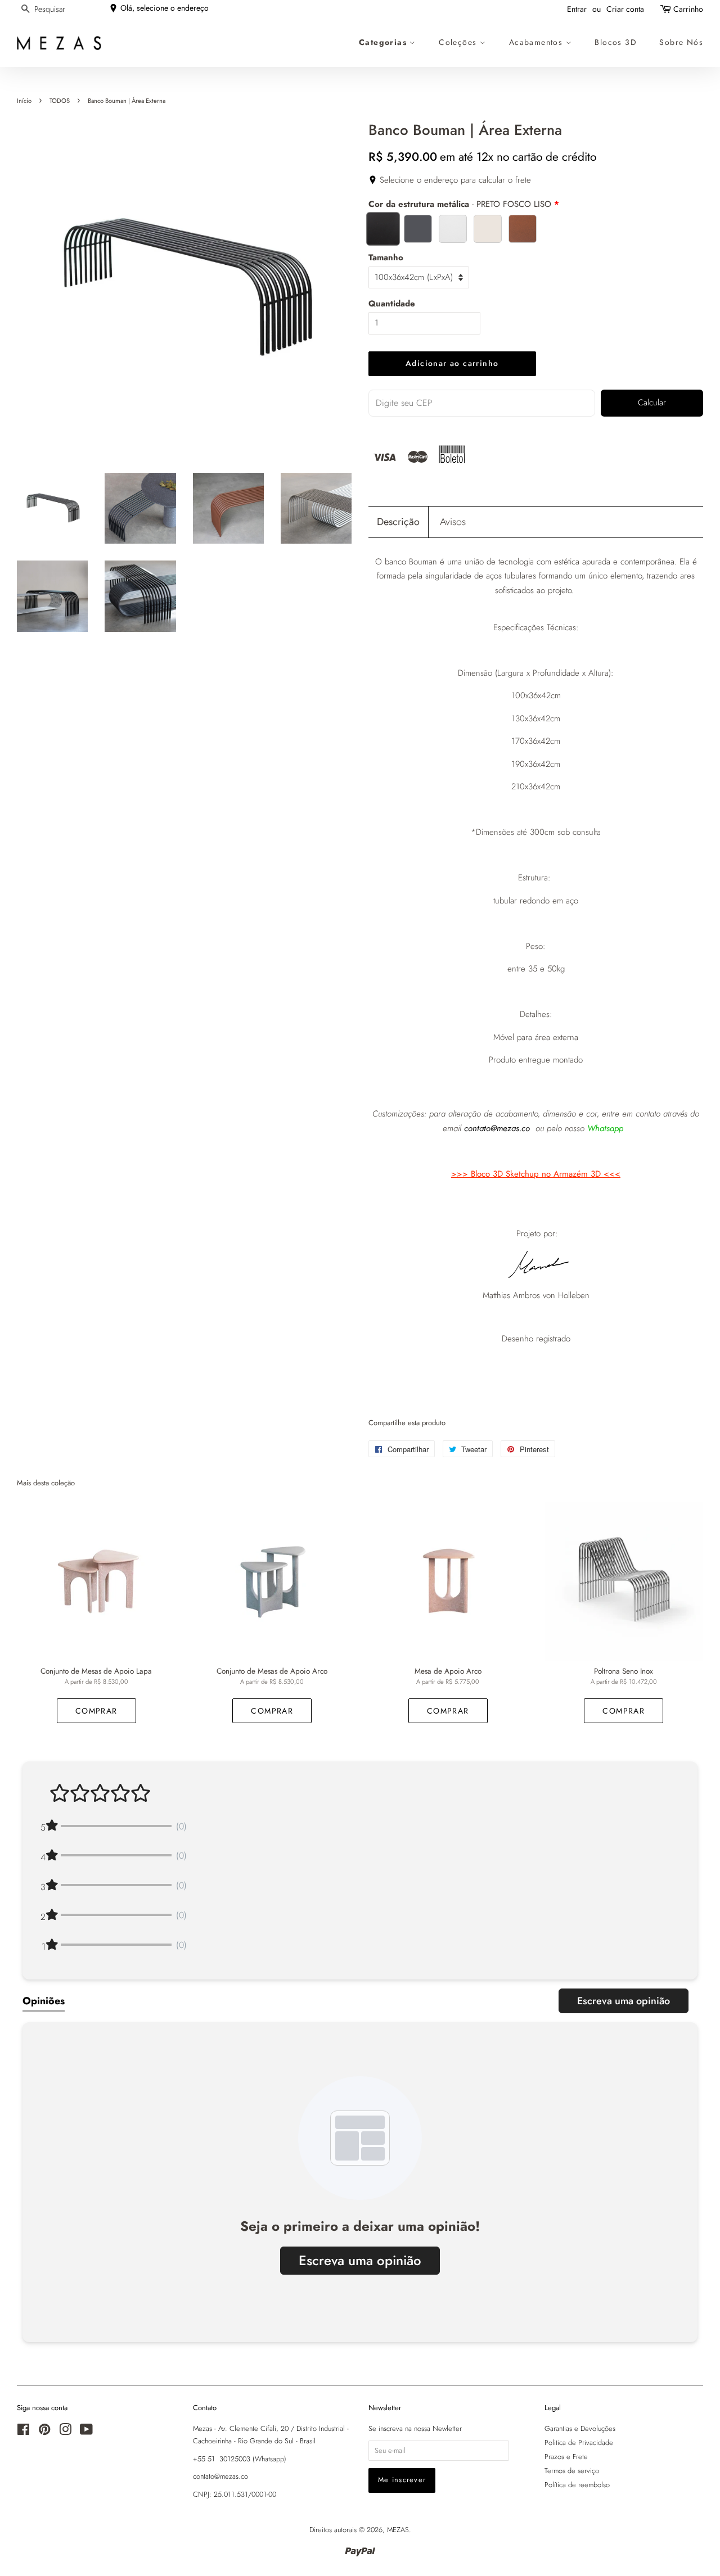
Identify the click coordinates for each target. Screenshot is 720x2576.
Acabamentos (537, 42)
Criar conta (625, 9)
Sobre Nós (681, 42)
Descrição (398, 522)
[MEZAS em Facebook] (23, 2432)
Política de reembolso (577, 2485)
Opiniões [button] (44, 2001)
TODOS (60, 101)
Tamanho (386, 257)
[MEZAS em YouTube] (86, 2432)
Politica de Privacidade (579, 2442)
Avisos (453, 522)
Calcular (652, 403)
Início (24, 101)
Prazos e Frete (566, 2457)
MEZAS (398, 2530)
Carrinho (688, 9)
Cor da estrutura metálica (460, 204)
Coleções (459, 42)
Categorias (384, 42)
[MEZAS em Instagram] (65, 2432)
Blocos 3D (616, 42)
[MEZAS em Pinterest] (44, 2432)
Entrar (577, 9)
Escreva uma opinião (624, 2001)
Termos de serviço (572, 2471)
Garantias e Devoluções (580, 2428)
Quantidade (392, 304)
